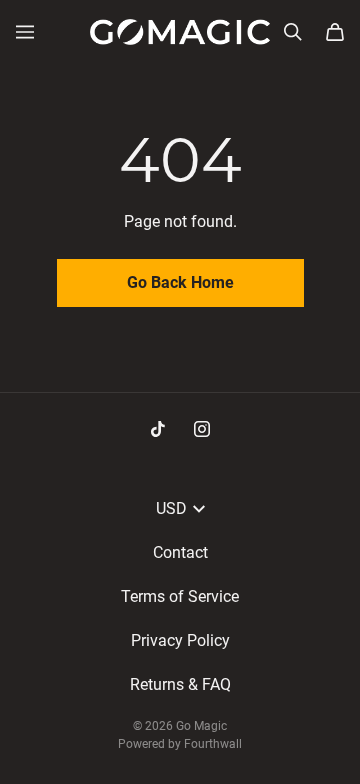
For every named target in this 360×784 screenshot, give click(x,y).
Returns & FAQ (180, 684)
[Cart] (335, 32)
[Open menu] (25, 32)
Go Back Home (180, 282)
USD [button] (171, 508)
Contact (180, 552)
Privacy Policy (180, 640)
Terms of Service (180, 596)
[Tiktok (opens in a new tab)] (158, 429)
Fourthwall (213, 744)
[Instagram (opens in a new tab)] (202, 429)
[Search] (293, 32)
